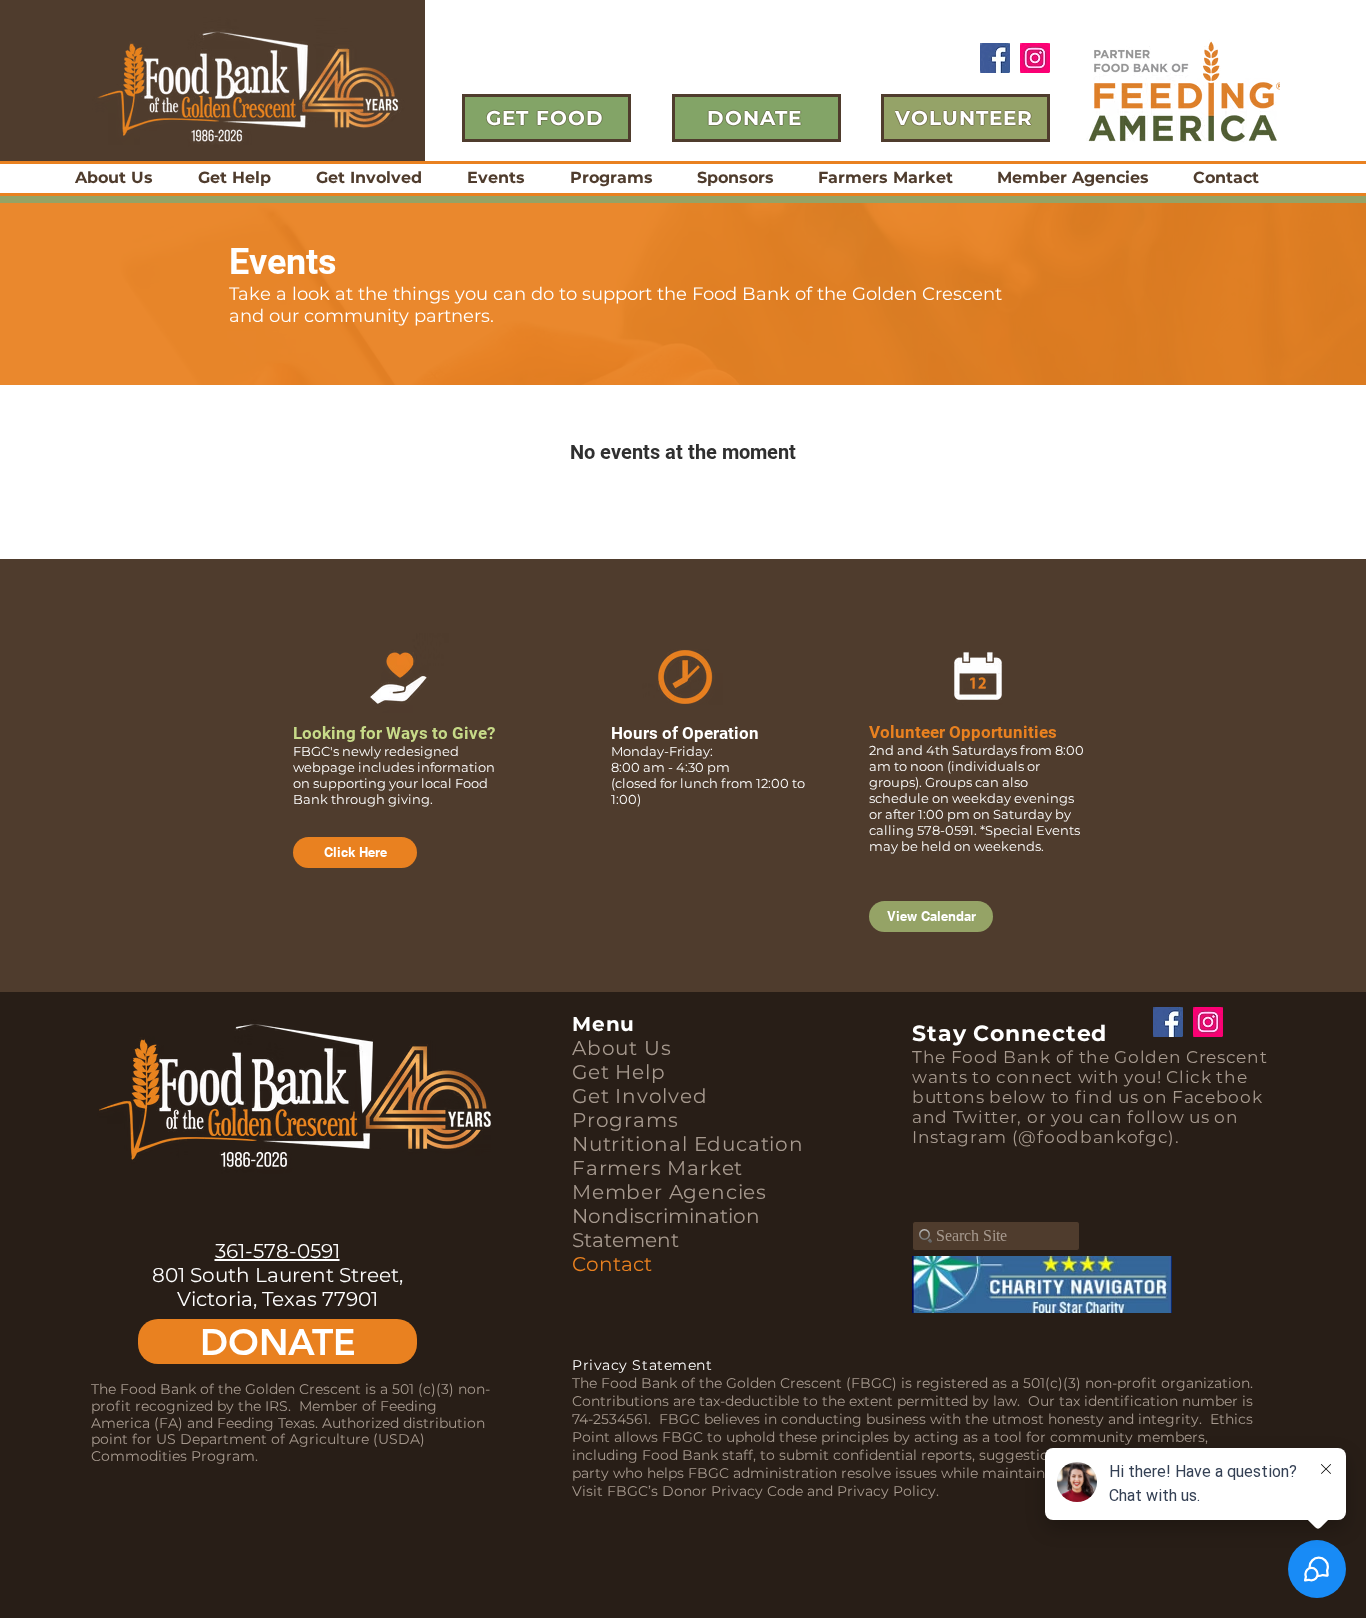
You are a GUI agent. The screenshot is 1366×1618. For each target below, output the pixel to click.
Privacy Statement (642, 1365)
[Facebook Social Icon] (995, 58)
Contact (612, 1264)
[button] (495, 178)
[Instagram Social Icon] (1035, 58)
